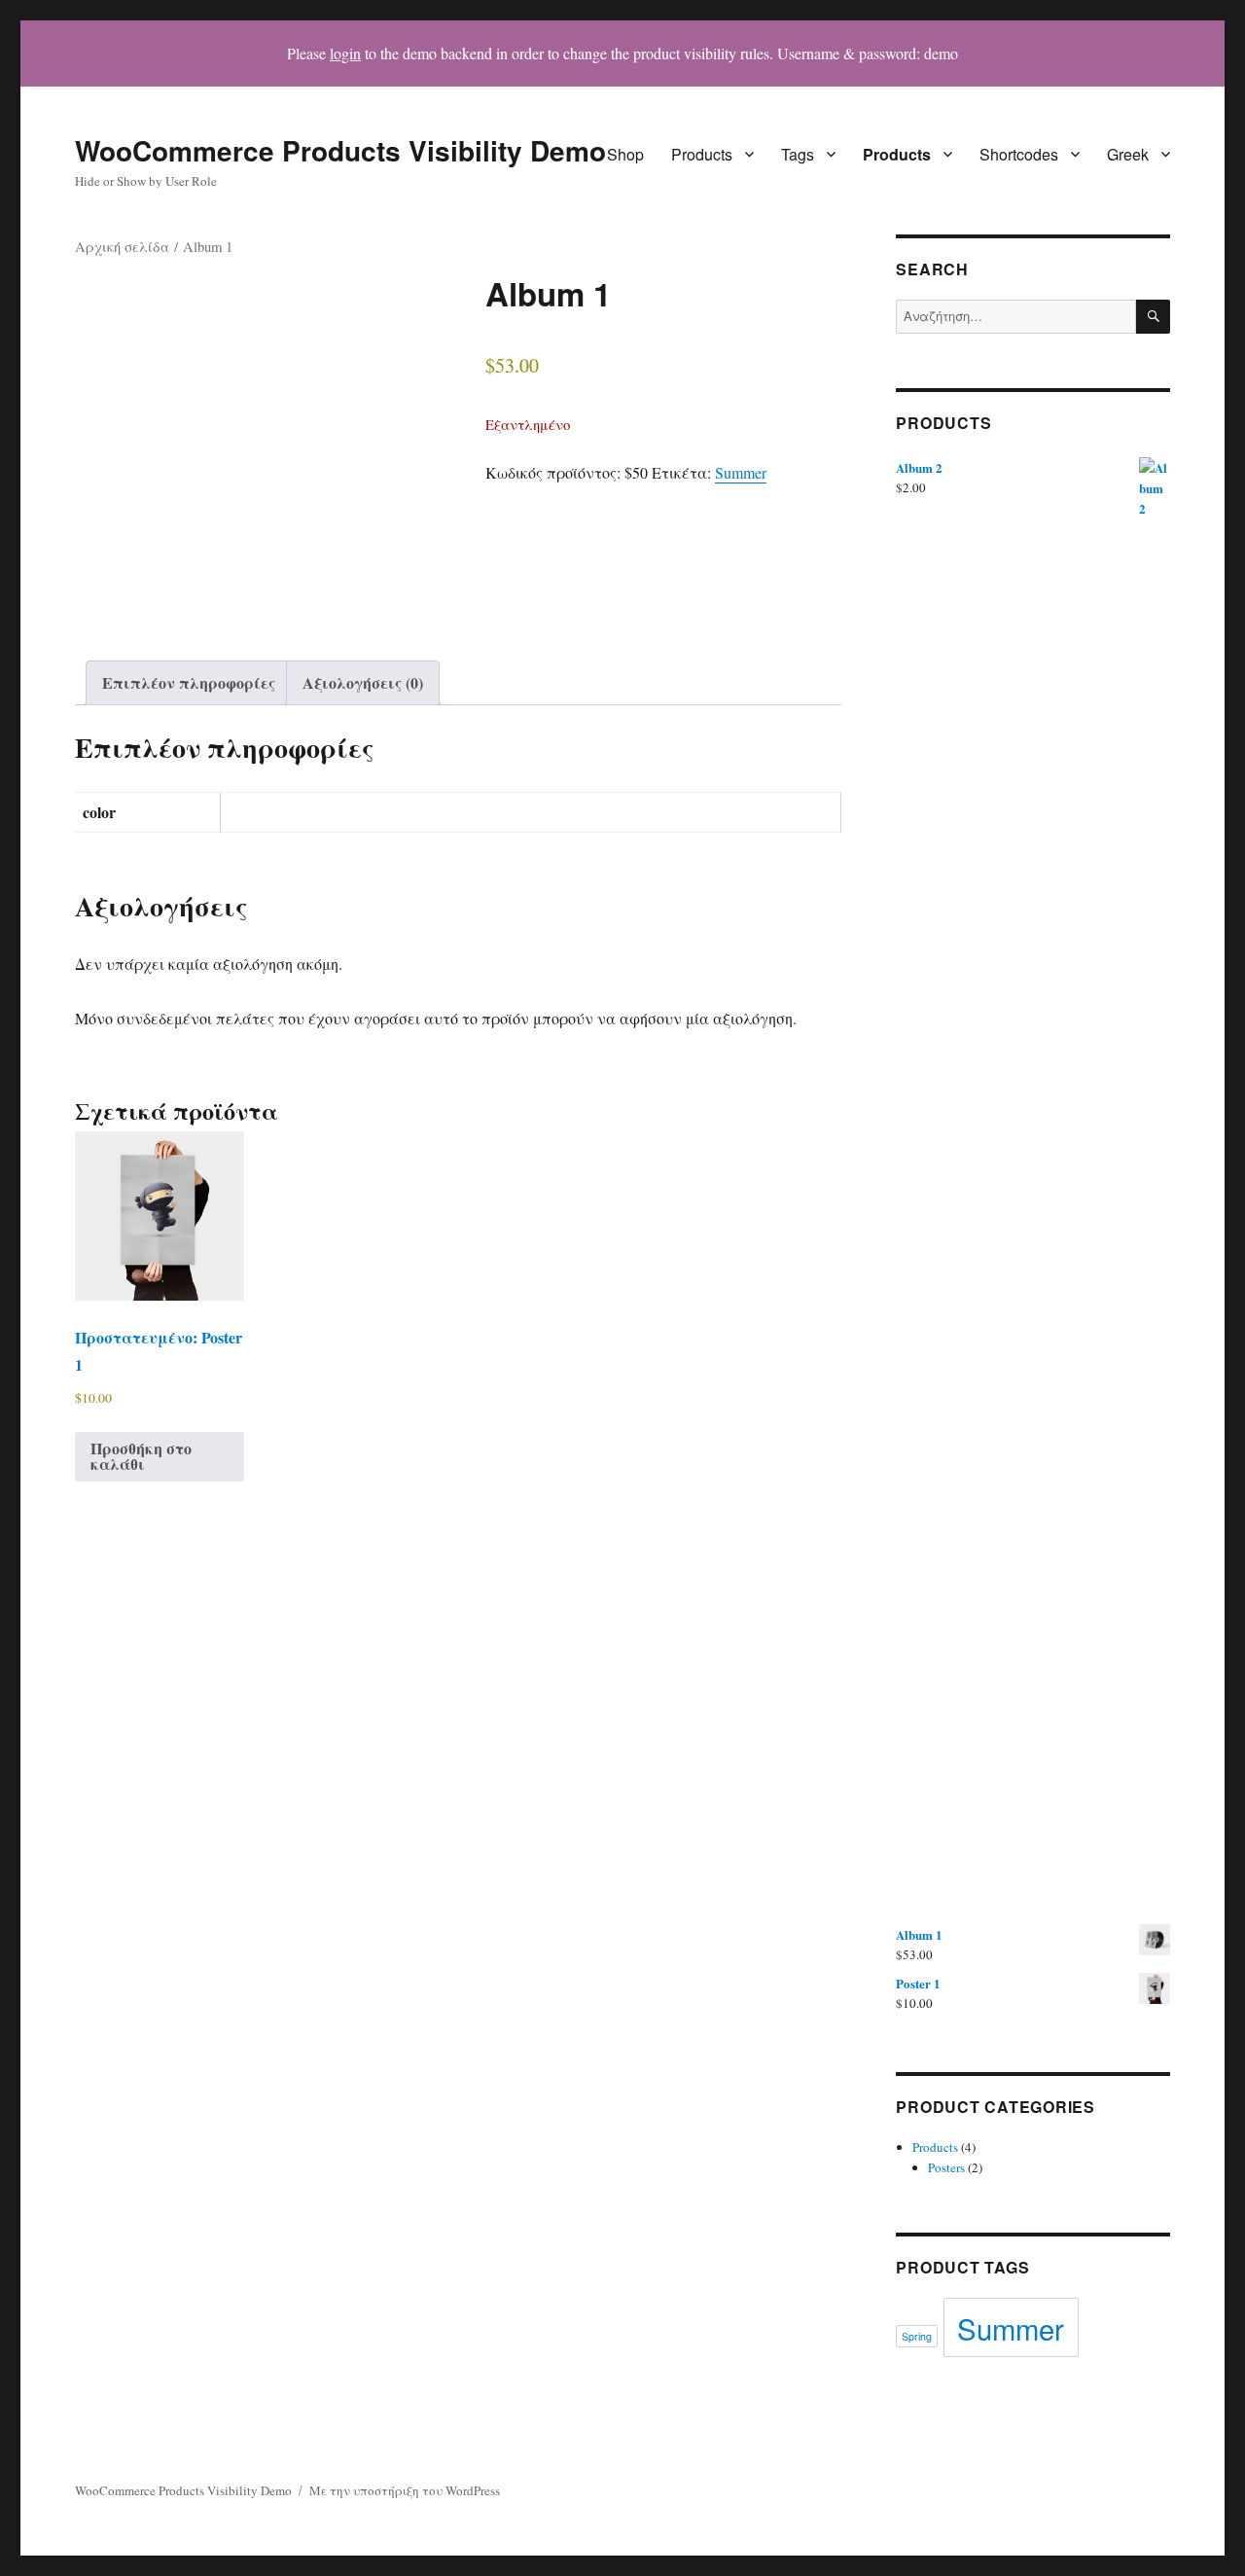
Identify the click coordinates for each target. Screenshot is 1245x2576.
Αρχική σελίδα (122, 246)
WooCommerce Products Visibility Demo (340, 150)
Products (702, 154)
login (345, 53)
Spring (917, 2336)
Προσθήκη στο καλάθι (141, 1456)
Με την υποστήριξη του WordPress (405, 2490)
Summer (741, 472)
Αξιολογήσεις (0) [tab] (363, 682)
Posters (946, 2167)
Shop (625, 154)
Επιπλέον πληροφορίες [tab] (189, 682)
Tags (798, 154)
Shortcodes (1019, 154)
